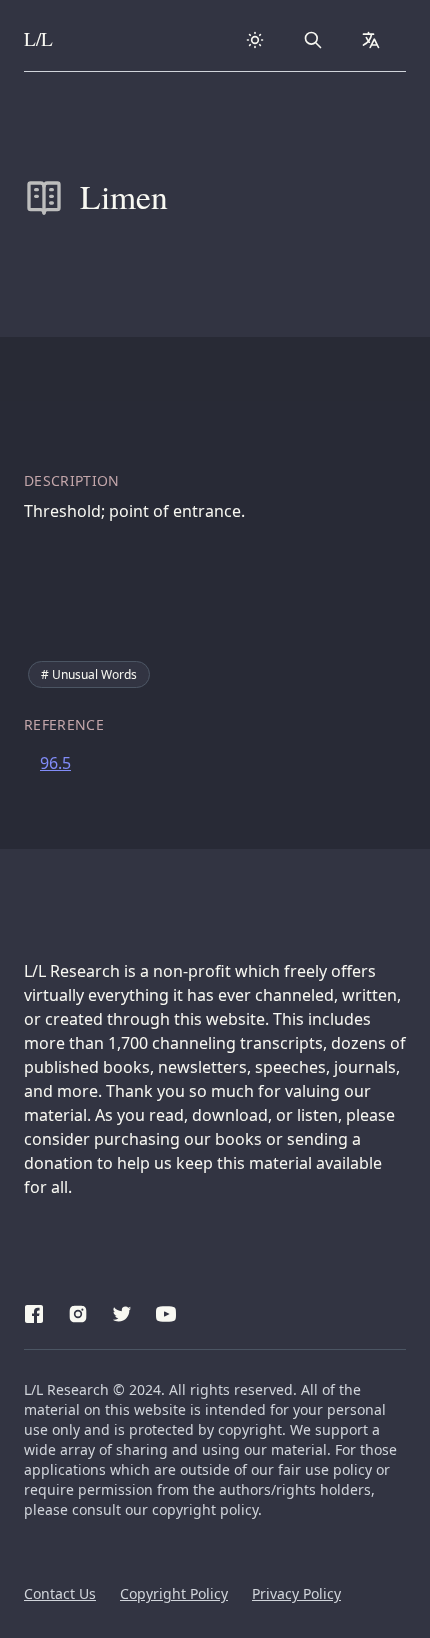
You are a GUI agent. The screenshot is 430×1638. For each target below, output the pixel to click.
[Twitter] (122, 1311)
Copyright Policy (174, 1593)
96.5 (55, 763)
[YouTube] (166, 1311)
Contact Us (60, 1593)
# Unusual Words (89, 674)
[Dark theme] (255, 40)
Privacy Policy (296, 1593)
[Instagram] (78, 1311)
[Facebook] (34, 1311)
